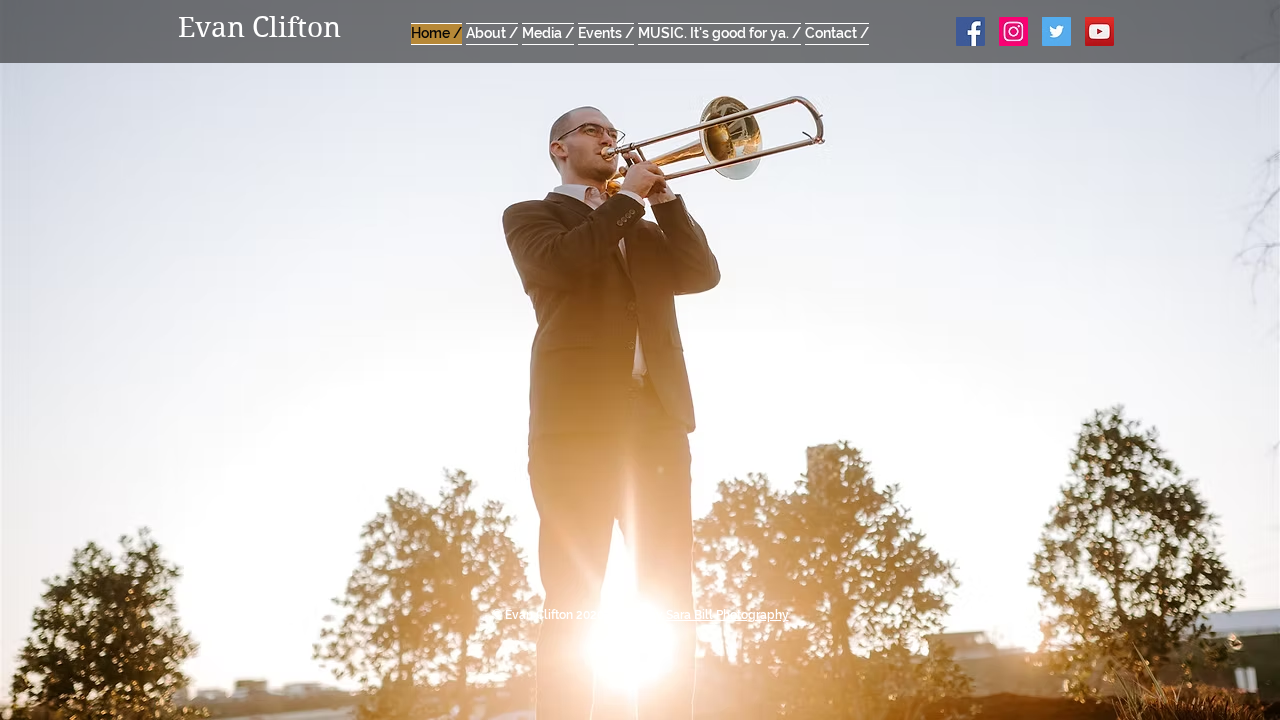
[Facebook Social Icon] (970, 31)
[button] (548, 31)
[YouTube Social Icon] (1099, 31)
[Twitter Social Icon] (1056, 31)
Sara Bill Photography (727, 615)
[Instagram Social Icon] (1013, 31)
